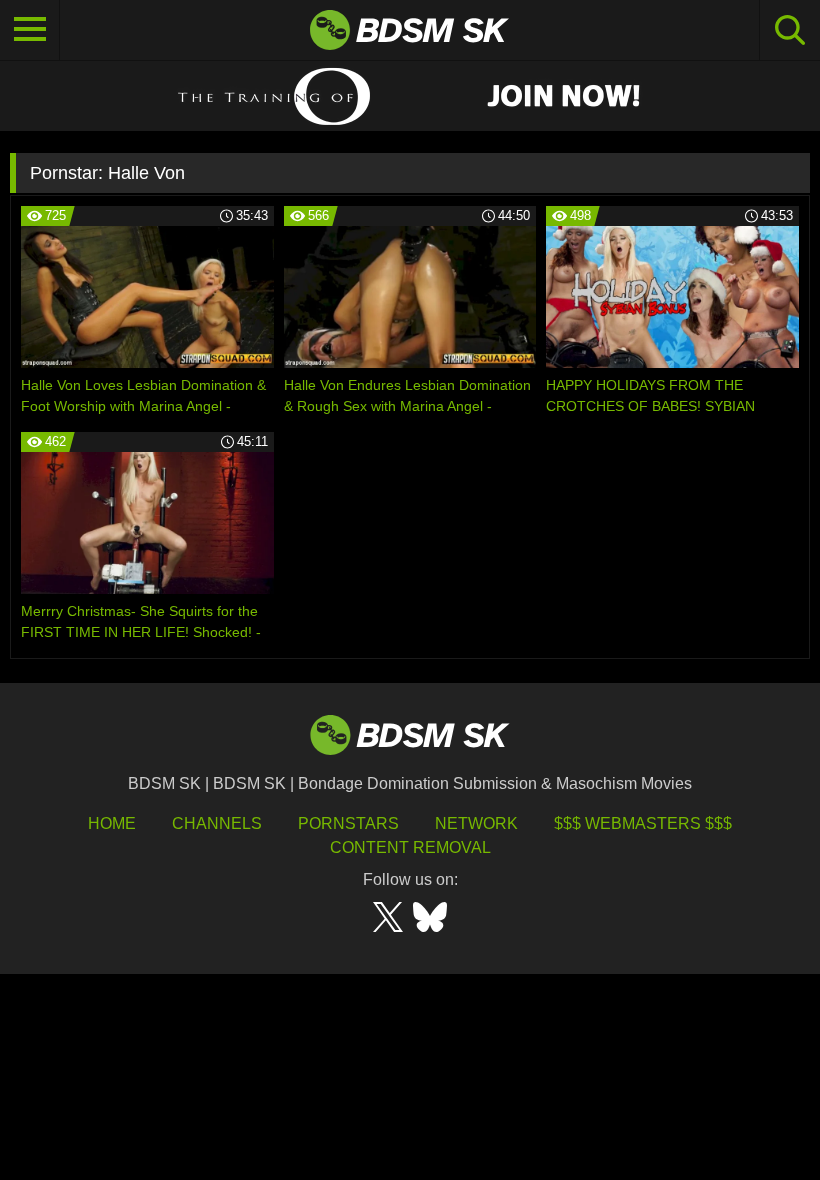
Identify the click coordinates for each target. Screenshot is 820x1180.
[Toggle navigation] (30, 30)
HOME (112, 823)
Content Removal (410, 847)
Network (476, 823)
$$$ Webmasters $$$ (643, 823)
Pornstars (348, 823)
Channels (217, 823)
